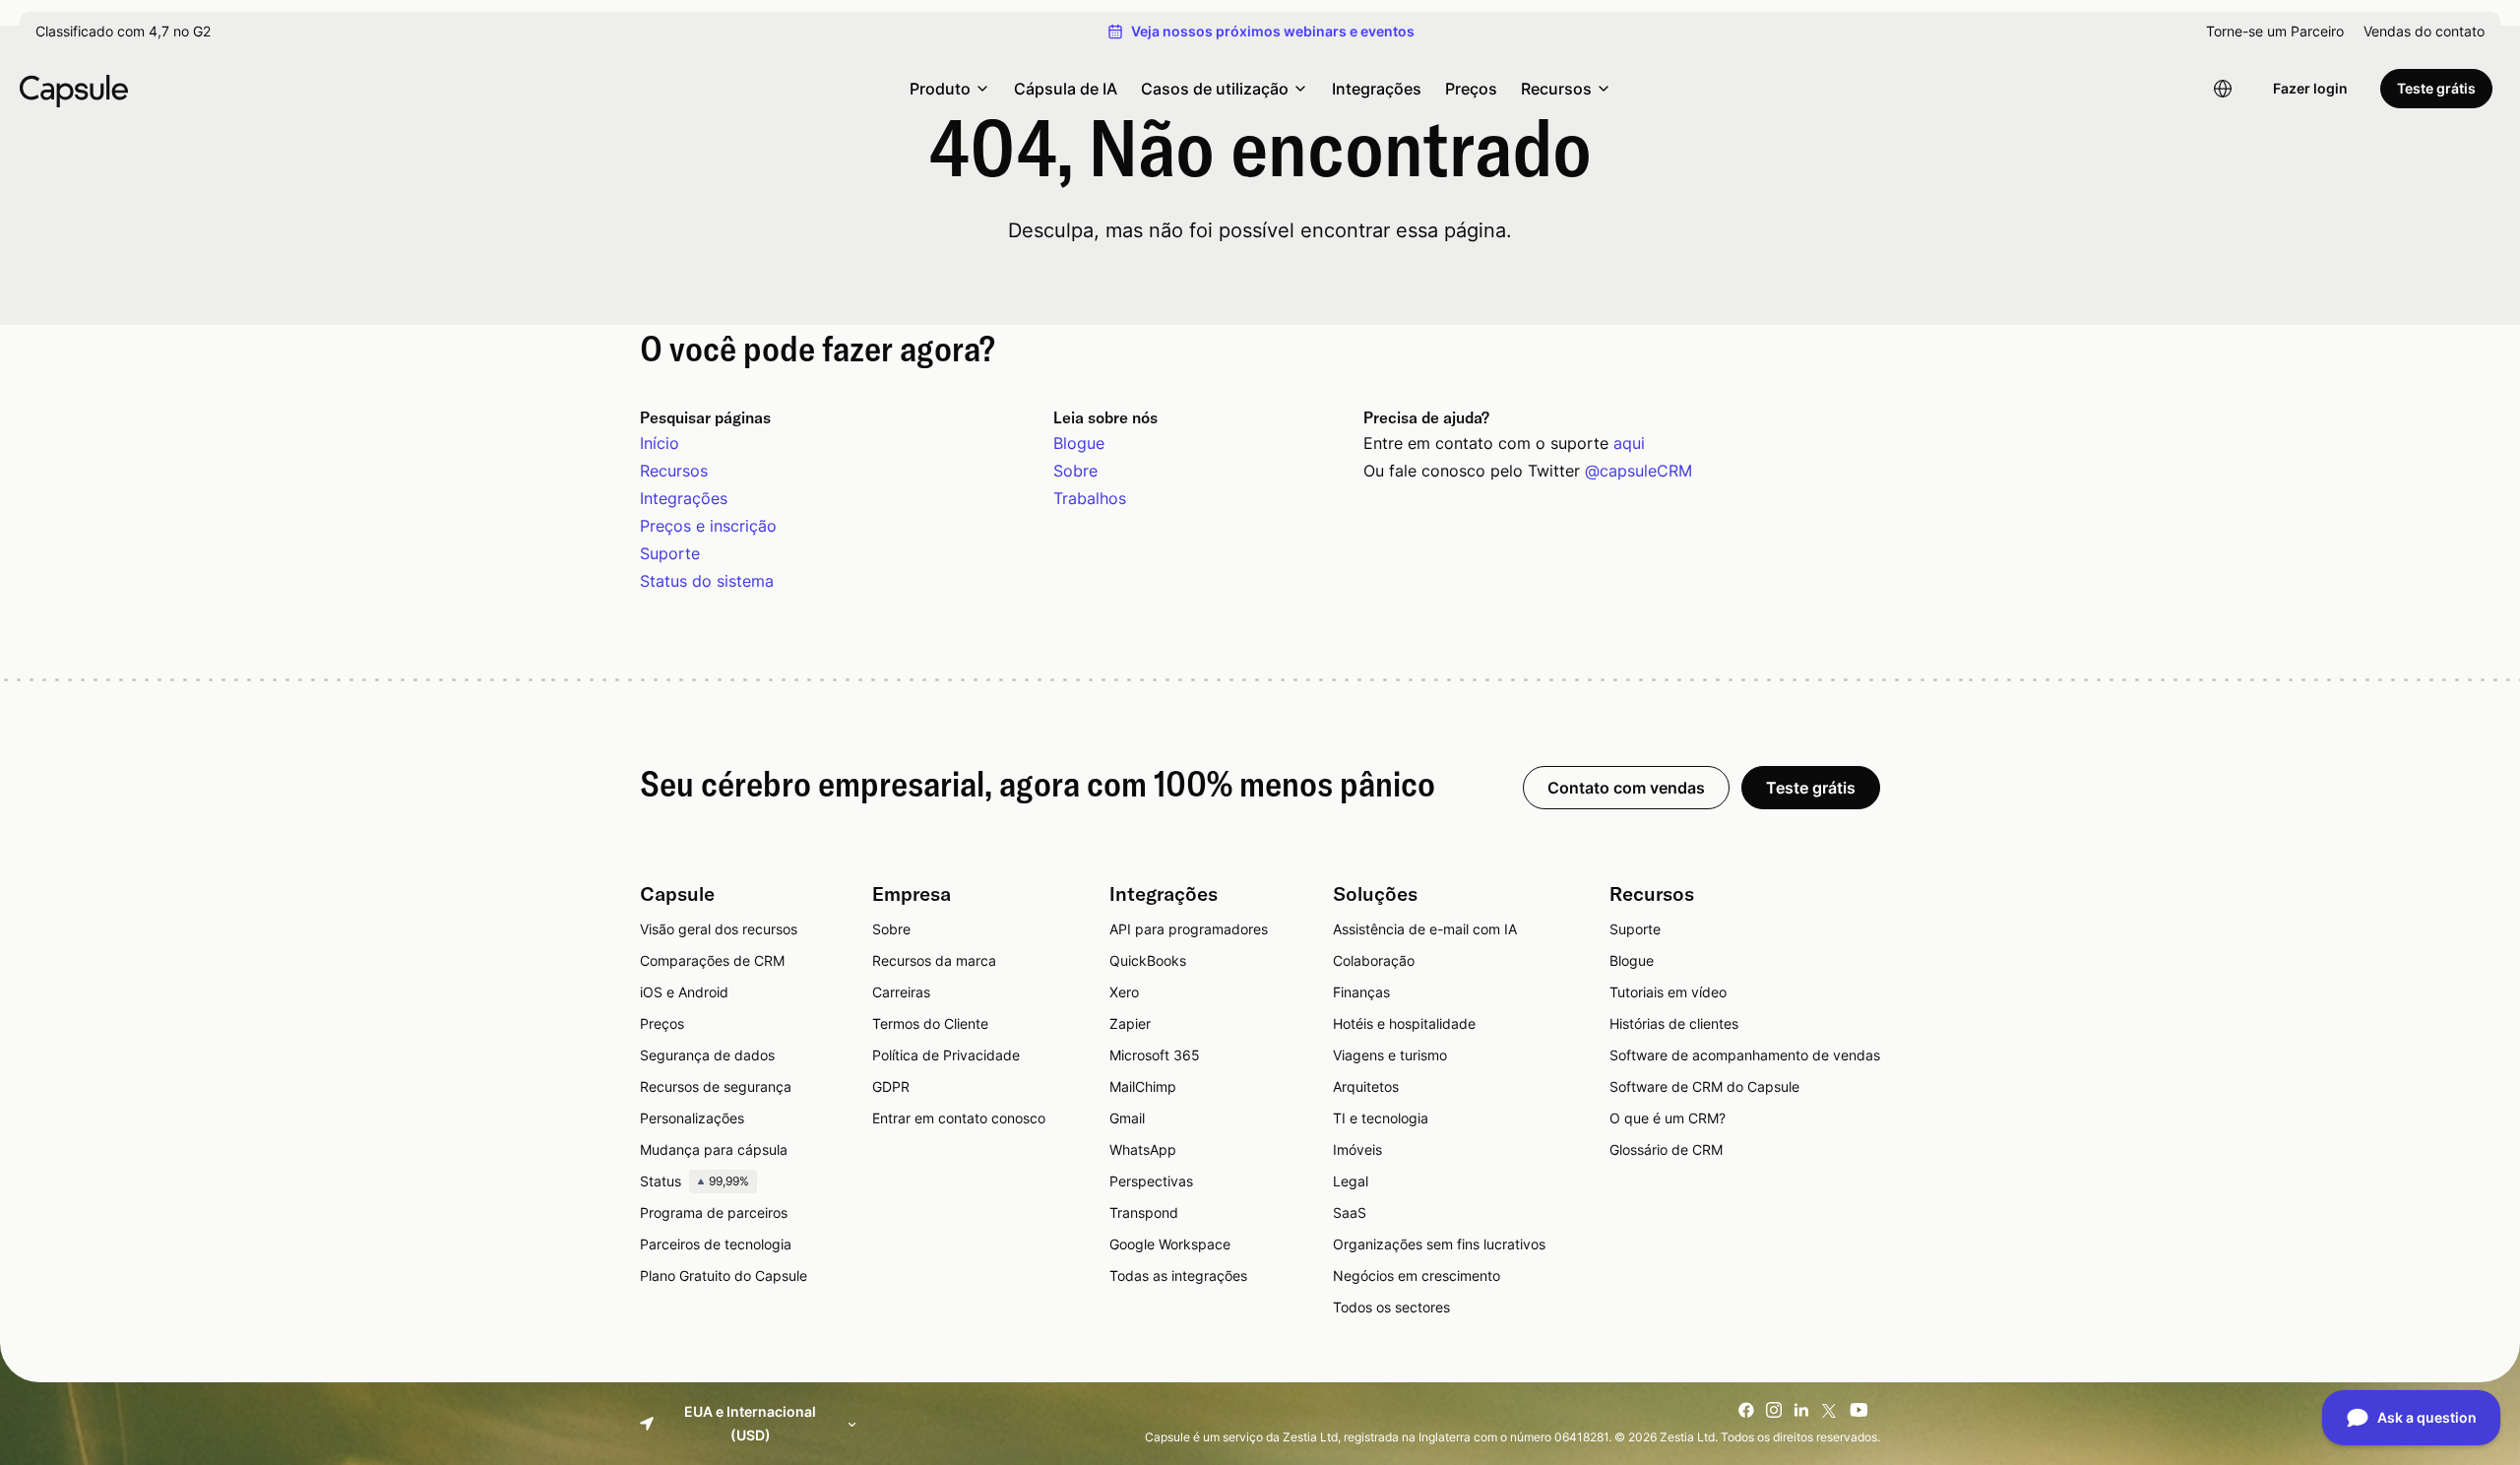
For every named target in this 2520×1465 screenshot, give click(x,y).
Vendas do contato (2424, 32)
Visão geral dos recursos (719, 929)
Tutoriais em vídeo (1668, 992)
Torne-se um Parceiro (2275, 32)
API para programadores (1189, 929)
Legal (1351, 1181)
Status (694, 1181)
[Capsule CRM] (74, 89)
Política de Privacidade (946, 1055)
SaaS (1350, 1212)
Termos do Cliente (930, 1023)
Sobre (1075, 471)
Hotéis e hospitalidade (1404, 1023)
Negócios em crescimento (1417, 1275)
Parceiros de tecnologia (716, 1244)
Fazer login (2310, 88)
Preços (1471, 89)
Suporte (670, 553)
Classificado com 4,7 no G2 (123, 32)
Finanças (1361, 992)
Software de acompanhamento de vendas (1745, 1055)
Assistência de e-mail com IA (1425, 929)
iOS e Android (684, 992)
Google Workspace (1170, 1244)
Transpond (1144, 1212)
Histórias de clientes (1674, 1023)
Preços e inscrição (708, 526)
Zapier (1130, 1023)
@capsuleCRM (1638, 471)
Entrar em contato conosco (959, 1118)
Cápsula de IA (1066, 89)
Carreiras (901, 992)
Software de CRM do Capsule (1704, 1086)
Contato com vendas (1626, 788)
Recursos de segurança (716, 1086)
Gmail (1127, 1118)
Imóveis (1357, 1149)
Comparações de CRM (712, 960)
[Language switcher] (2223, 89)
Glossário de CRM (1666, 1149)
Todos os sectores (1391, 1307)
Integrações (1377, 89)
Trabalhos (1090, 498)
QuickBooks (1148, 960)
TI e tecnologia (1381, 1118)
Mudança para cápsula (714, 1149)
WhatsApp (1143, 1149)
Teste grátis (2436, 88)
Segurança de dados (707, 1055)
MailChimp (1143, 1086)
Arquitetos (1366, 1086)
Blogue (1079, 443)
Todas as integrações (1178, 1275)
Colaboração (1374, 960)
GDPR (891, 1086)
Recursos (674, 471)
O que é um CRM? (1668, 1118)
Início (660, 443)
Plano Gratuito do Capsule (724, 1275)
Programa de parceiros (714, 1212)
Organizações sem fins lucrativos (1439, 1244)
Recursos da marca (934, 960)
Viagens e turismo (1390, 1055)
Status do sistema (707, 581)
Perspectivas (1151, 1181)
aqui (1629, 443)
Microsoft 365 (1155, 1055)
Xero (1124, 992)
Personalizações (692, 1118)
